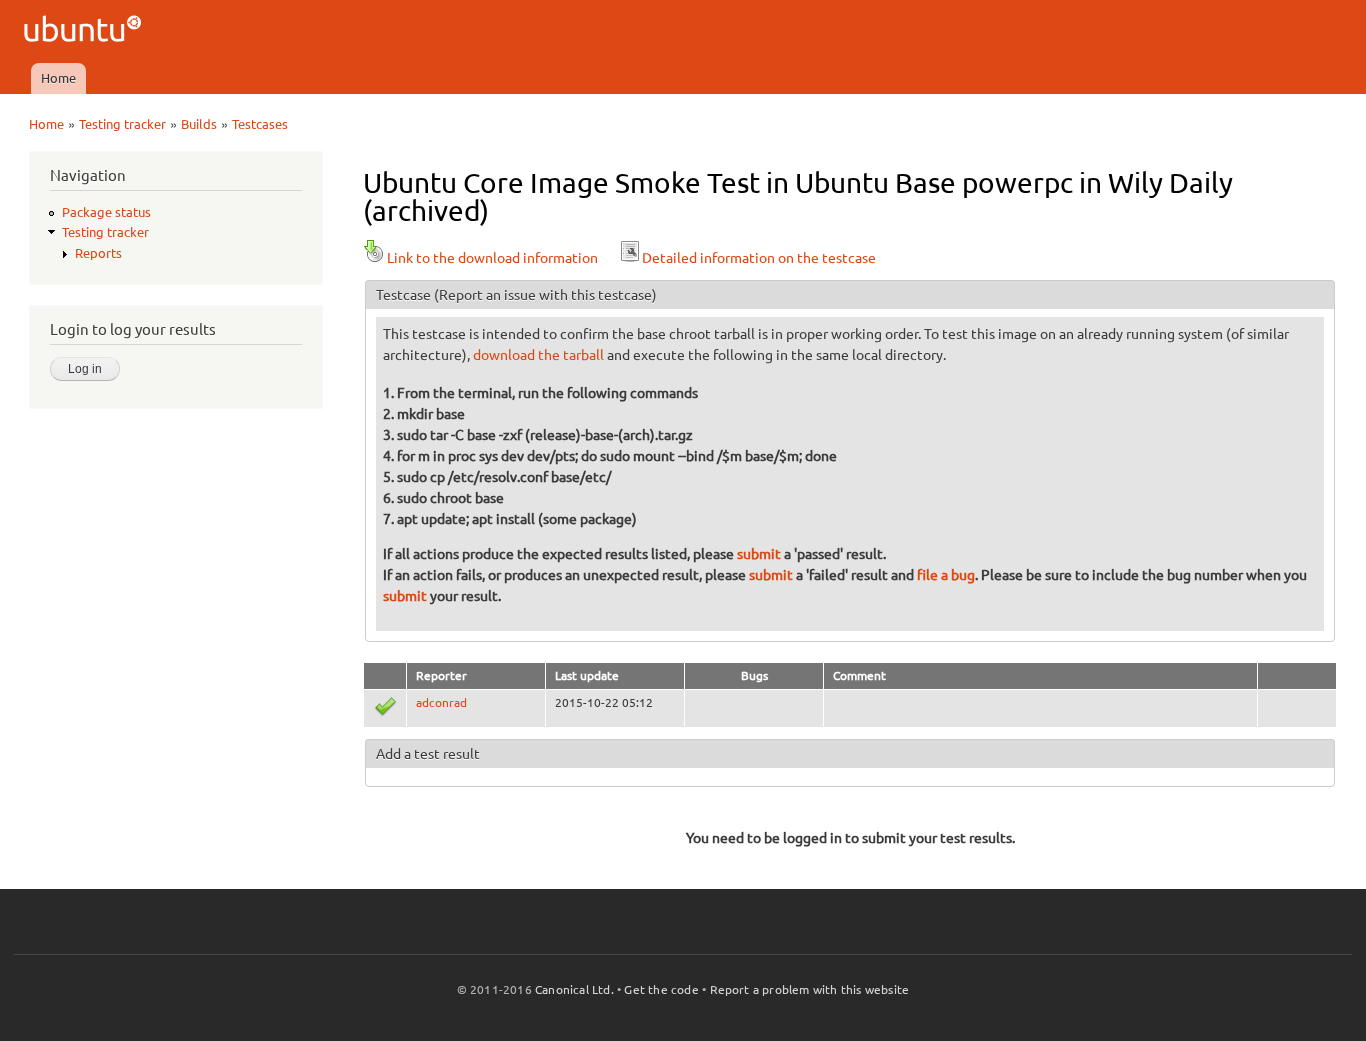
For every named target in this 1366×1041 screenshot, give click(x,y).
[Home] (85, 31)
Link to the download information (492, 258)
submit (759, 554)
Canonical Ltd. (574, 989)
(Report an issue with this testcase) (545, 295)
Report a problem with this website (810, 989)
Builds (199, 124)
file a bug (946, 575)
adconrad (441, 702)
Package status (106, 212)
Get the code (661, 989)
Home (58, 78)
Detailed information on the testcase (759, 258)
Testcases (260, 124)
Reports (98, 253)
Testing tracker (122, 124)
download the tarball (538, 355)
